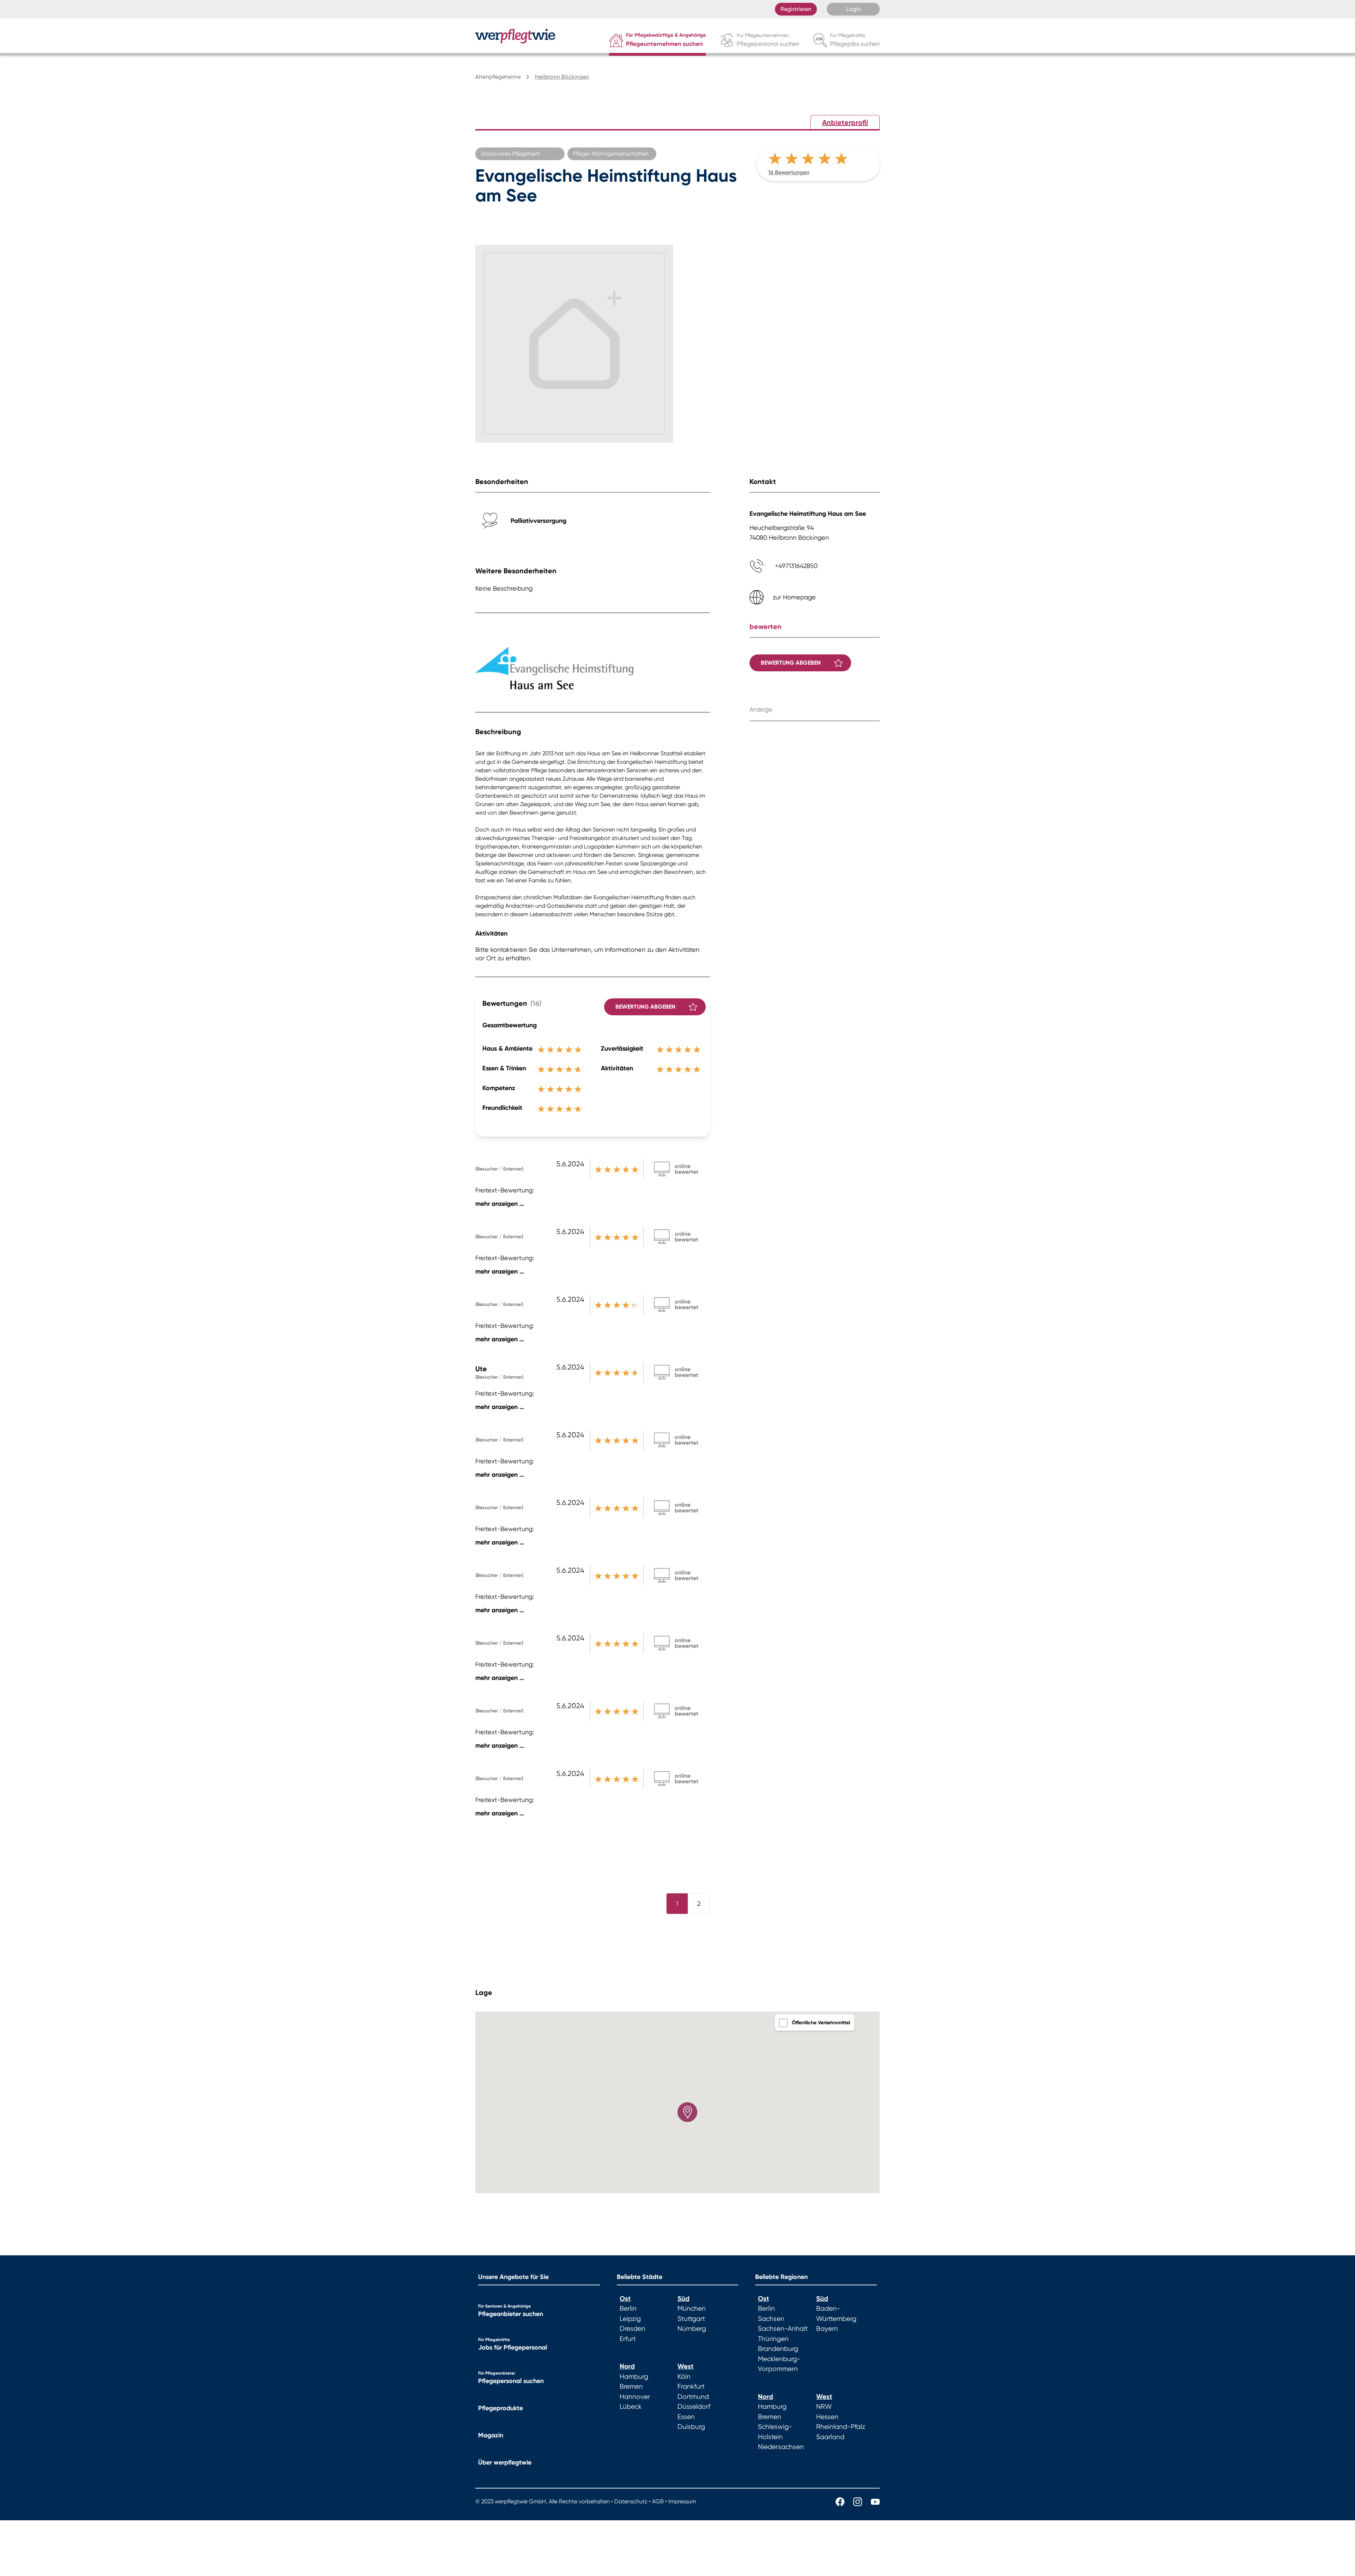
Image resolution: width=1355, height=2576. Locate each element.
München (692, 2309)
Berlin (628, 2309)
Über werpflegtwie (505, 2462)
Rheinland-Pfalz (841, 2427)
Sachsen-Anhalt (783, 2329)
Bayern (827, 2329)
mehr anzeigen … (500, 1204)
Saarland (830, 2437)
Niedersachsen (781, 2447)
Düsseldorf (694, 2407)
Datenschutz (631, 2501)
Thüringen (773, 2339)
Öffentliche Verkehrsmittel (821, 2023)
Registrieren (796, 9)
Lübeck (631, 2407)
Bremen (631, 2387)
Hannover (635, 2397)
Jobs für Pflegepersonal (513, 2347)
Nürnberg (692, 2329)
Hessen (827, 2417)
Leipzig (630, 2319)
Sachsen (771, 2319)
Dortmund (693, 2397)
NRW (824, 2407)
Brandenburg (778, 2349)
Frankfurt (691, 2387)
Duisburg (691, 2427)
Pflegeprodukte (501, 2408)
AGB (658, 2501)
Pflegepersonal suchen (511, 2381)
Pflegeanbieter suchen (511, 2314)
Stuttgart (691, 2319)
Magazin (491, 2435)
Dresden (633, 2329)
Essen (686, 2417)
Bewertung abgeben (645, 1007)
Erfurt (628, 2339)
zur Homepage (794, 597)
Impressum (682, 2501)
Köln (684, 2377)
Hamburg (634, 2377)
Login (853, 9)
